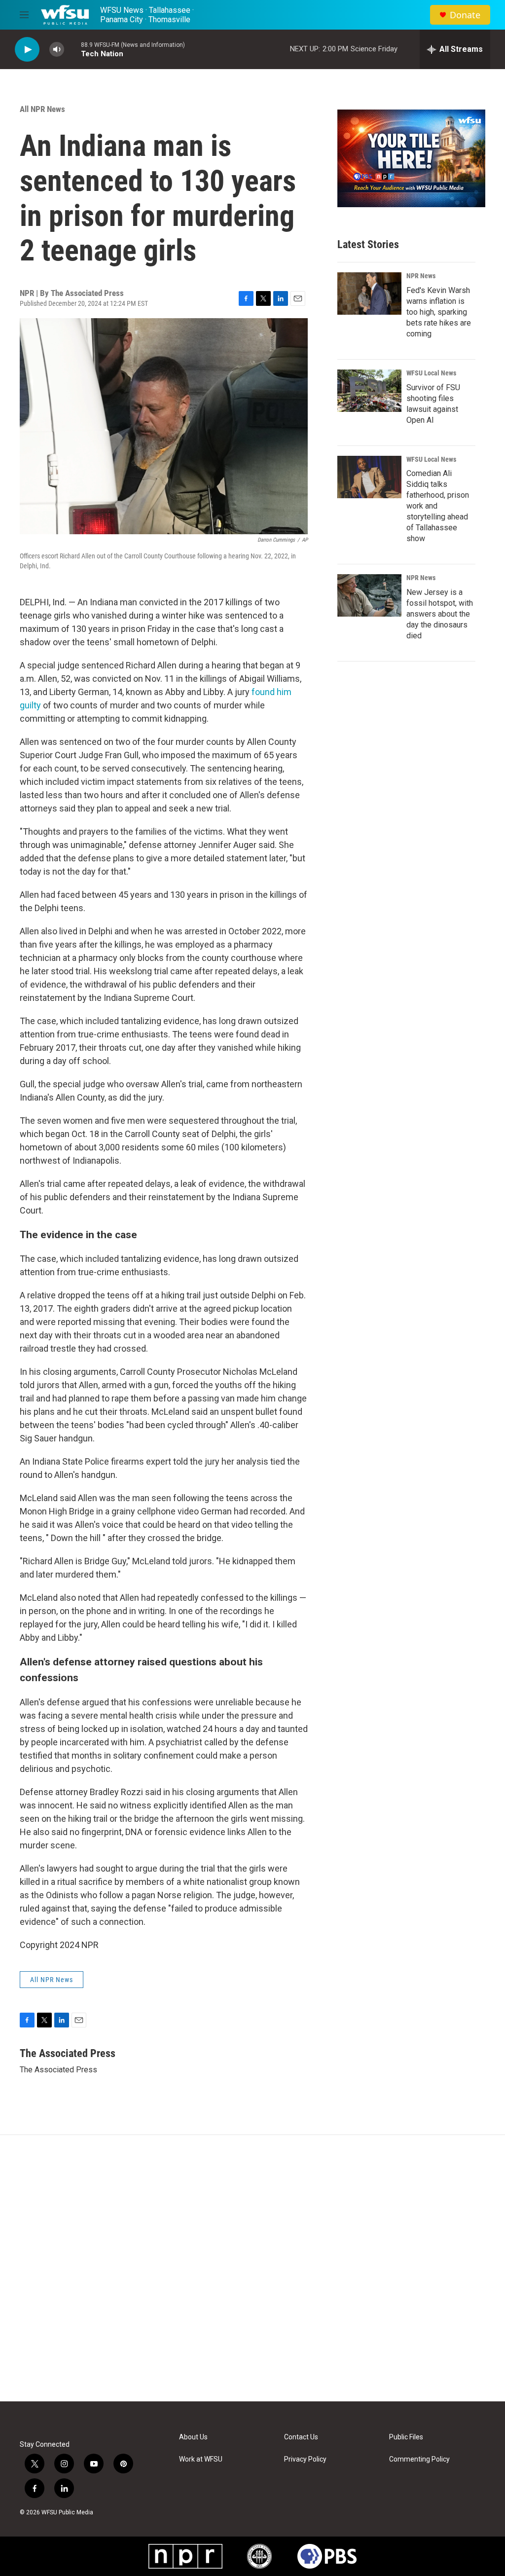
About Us (193, 2437)
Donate (465, 15)
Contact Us (301, 2437)
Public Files (406, 2437)
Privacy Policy (305, 2459)
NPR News (421, 276)
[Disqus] (252, 2268)
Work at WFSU (201, 2459)
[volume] (57, 50)
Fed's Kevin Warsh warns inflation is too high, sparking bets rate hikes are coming (439, 312)
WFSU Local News (431, 373)
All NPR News (42, 109)
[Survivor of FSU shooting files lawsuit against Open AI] (369, 391)
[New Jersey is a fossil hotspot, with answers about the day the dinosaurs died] (369, 595)
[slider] (72, 49)
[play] (27, 50)
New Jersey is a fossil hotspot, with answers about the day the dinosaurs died (440, 614)
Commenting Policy (419, 2459)
